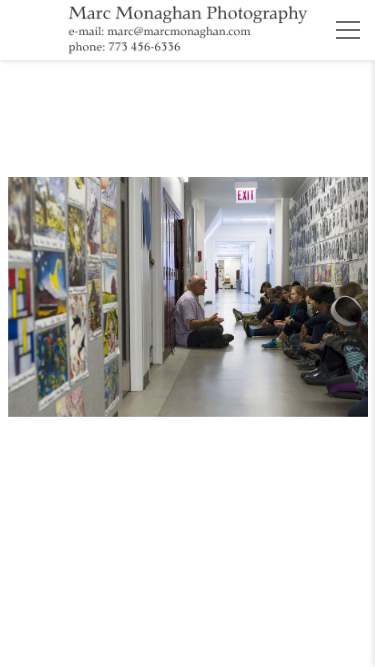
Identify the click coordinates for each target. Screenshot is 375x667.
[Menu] (348, 30)
